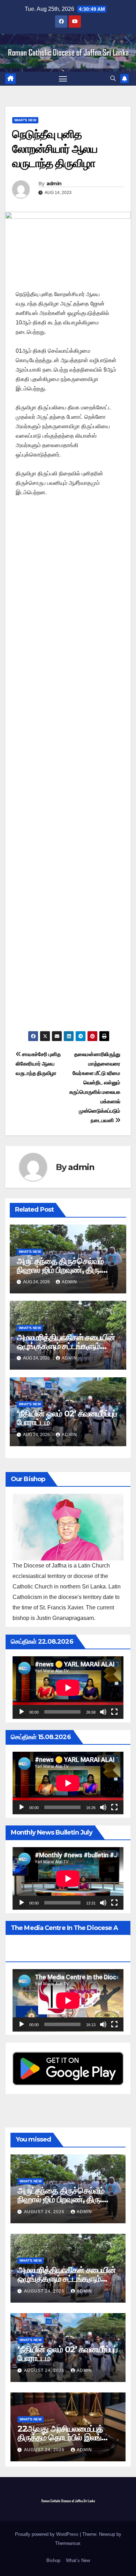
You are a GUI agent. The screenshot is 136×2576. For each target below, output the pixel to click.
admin (54, 184)
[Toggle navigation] (63, 79)
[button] (113, 78)
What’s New (78, 2560)
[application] (68, 1688)
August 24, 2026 (45, 2212)
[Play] (22, 1712)
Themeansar (67, 2543)
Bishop (53, 2560)
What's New (25, 120)
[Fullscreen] (114, 1712)
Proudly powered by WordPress (47, 2534)
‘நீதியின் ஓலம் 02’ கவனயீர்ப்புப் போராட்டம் (67, 1418)
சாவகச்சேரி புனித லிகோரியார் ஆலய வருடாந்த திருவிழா (38, 1064)
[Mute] (103, 1712)
